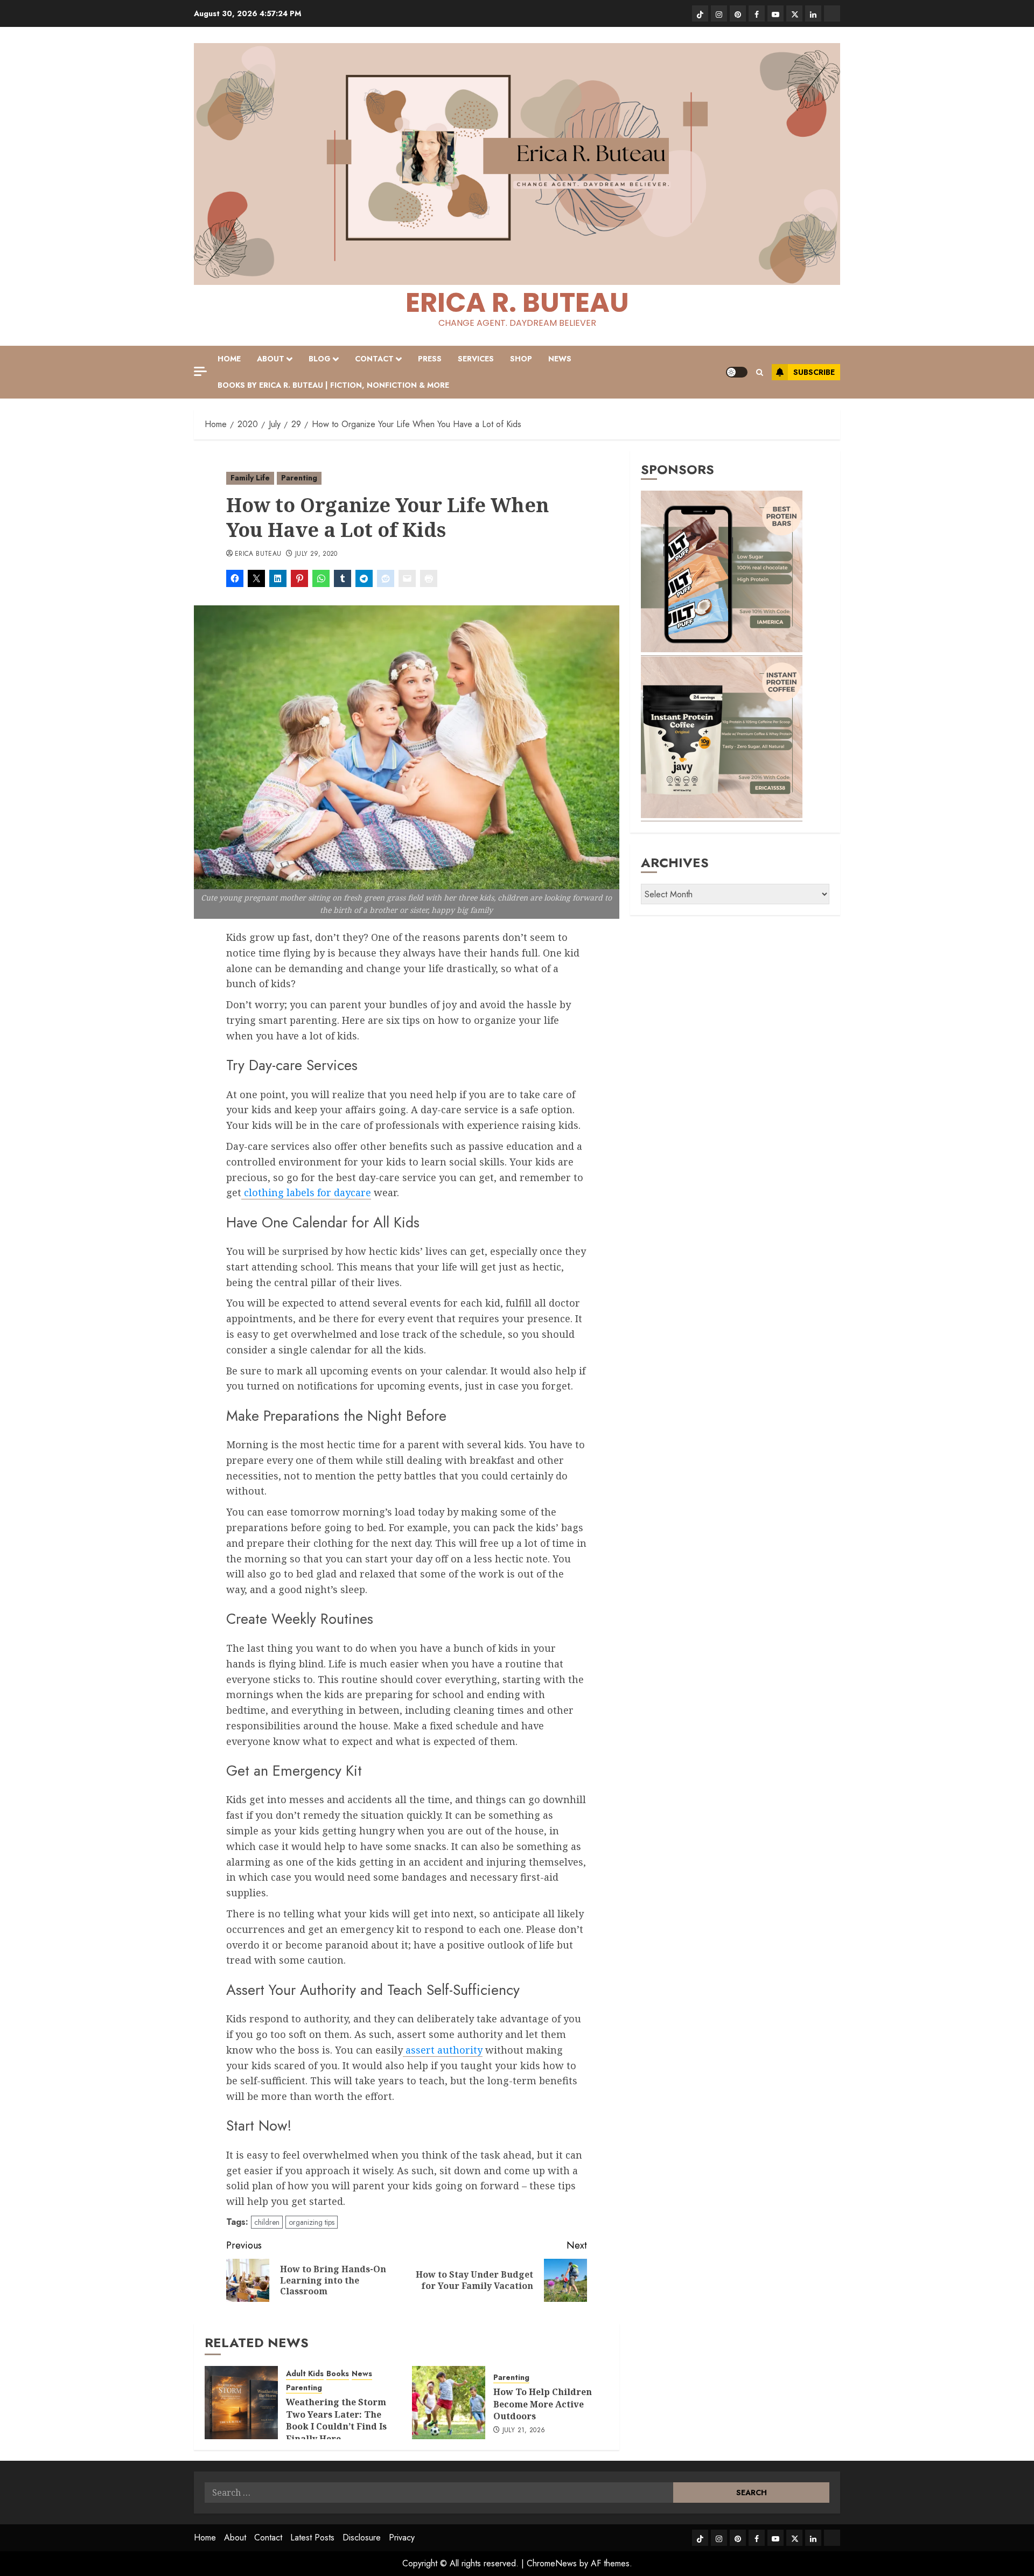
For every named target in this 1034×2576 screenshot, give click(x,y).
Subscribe (814, 372)
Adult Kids (305, 2374)
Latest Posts (312, 2537)
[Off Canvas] (200, 371)
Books (338, 2374)
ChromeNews (552, 2563)
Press (430, 359)
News (560, 359)
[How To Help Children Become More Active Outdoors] (449, 2403)
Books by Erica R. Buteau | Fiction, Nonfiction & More (333, 385)
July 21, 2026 (524, 2431)
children (267, 2222)
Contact (374, 359)
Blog (320, 359)
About (271, 359)
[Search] (760, 372)
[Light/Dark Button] (737, 372)
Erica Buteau (258, 554)
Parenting (299, 478)
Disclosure (362, 2537)
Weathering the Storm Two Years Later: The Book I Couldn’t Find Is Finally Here (336, 2420)
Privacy (402, 2537)
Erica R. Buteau (517, 302)
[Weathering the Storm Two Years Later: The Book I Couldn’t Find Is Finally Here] (241, 2403)
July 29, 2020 (316, 554)
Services (476, 359)
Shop (521, 359)
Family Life (250, 478)
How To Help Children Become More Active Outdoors (543, 2404)
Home (229, 359)
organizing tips (312, 2222)
